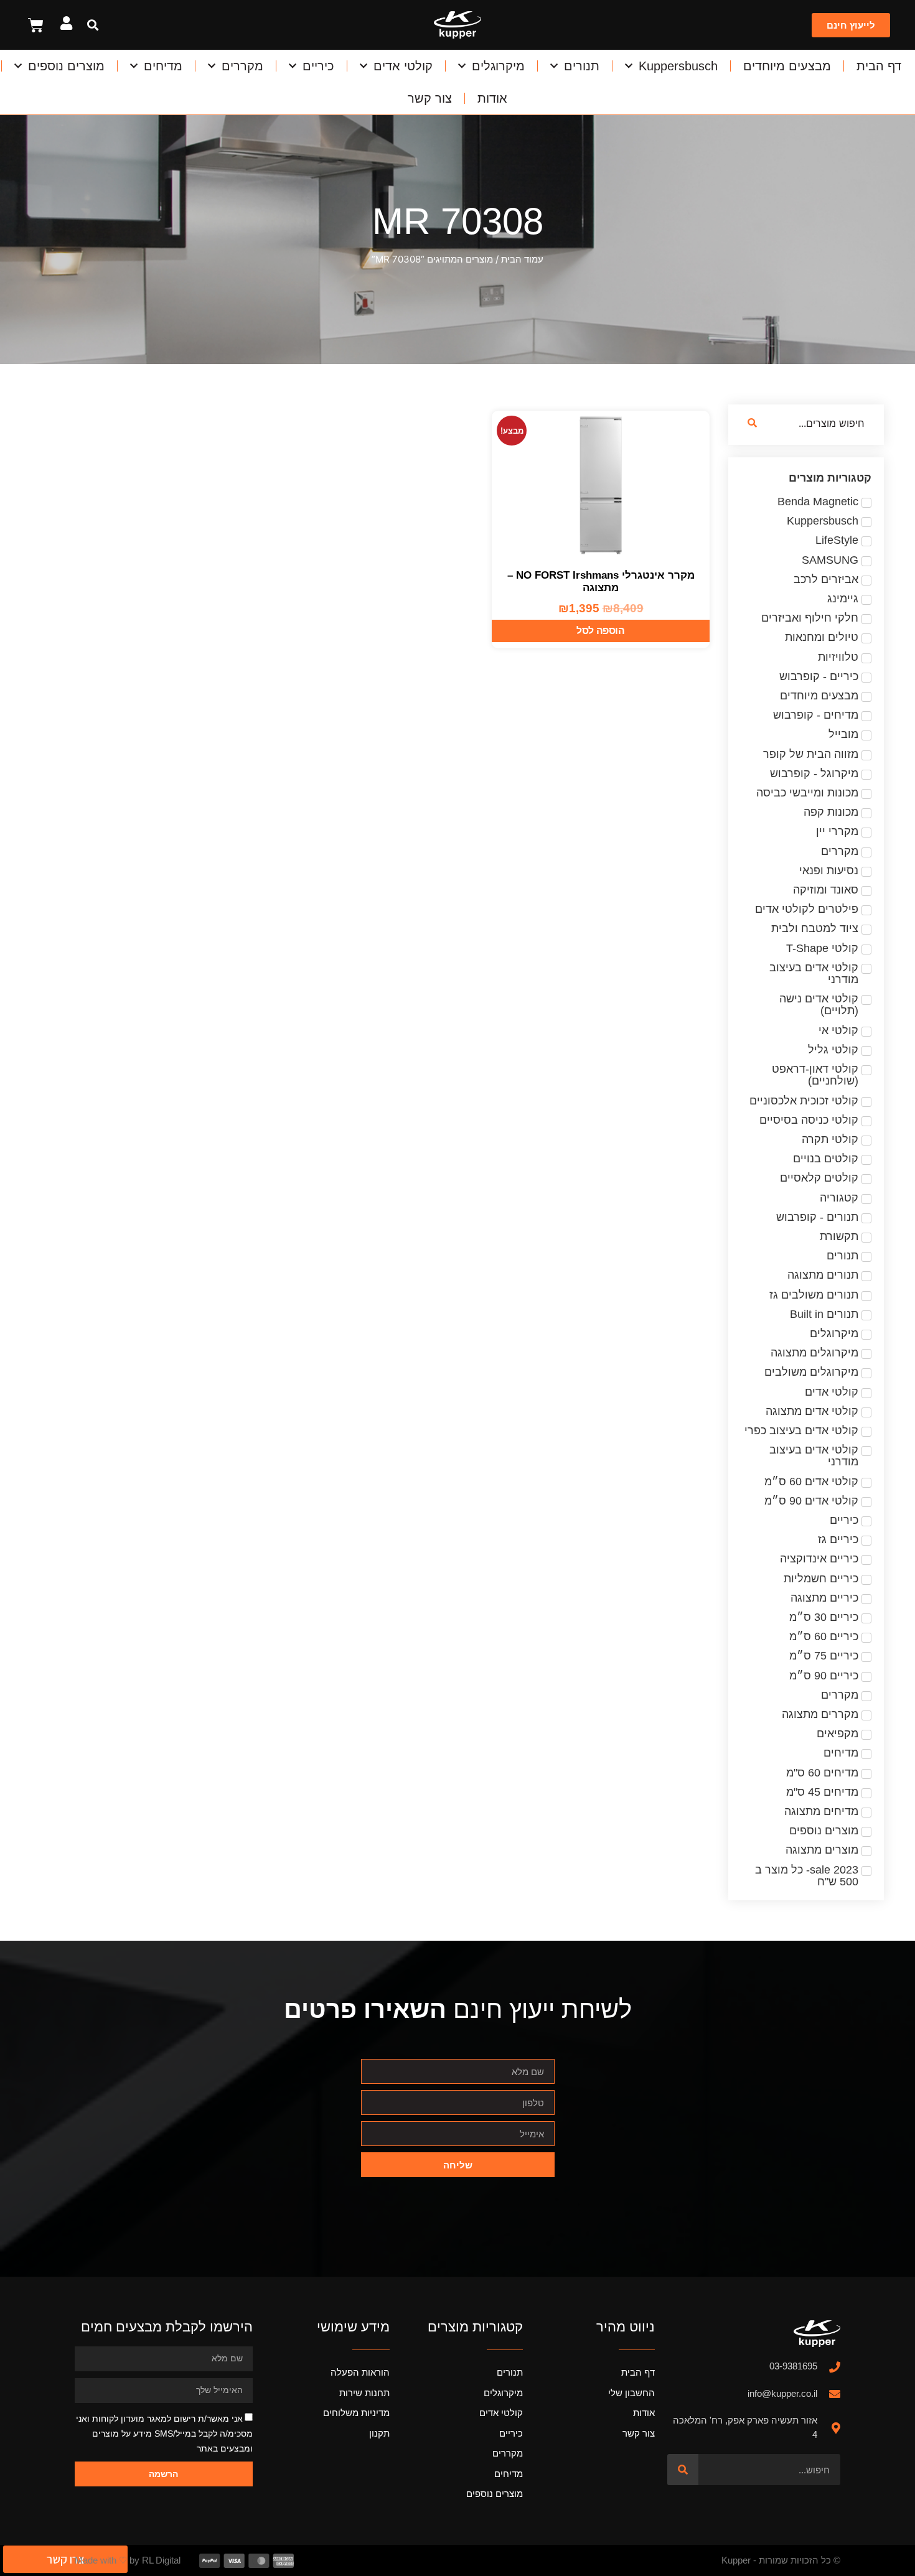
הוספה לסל (600, 631)
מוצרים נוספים (66, 66)
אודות (492, 98)
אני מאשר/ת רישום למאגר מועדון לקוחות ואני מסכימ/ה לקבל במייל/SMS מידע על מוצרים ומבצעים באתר (164, 2434)
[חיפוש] (683, 2470)
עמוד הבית (522, 259)
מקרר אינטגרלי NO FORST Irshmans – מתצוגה (601, 581)
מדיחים (163, 66)
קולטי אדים (403, 66)
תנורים (582, 66)
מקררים (242, 66)
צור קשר (430, 98)
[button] (92, 25)
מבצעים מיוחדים (787, 66)
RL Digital (161, 2560)
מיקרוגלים (498, 66)
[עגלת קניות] (36, 25)
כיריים (318, 66)
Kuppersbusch (678, 66)
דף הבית (879, 66)
